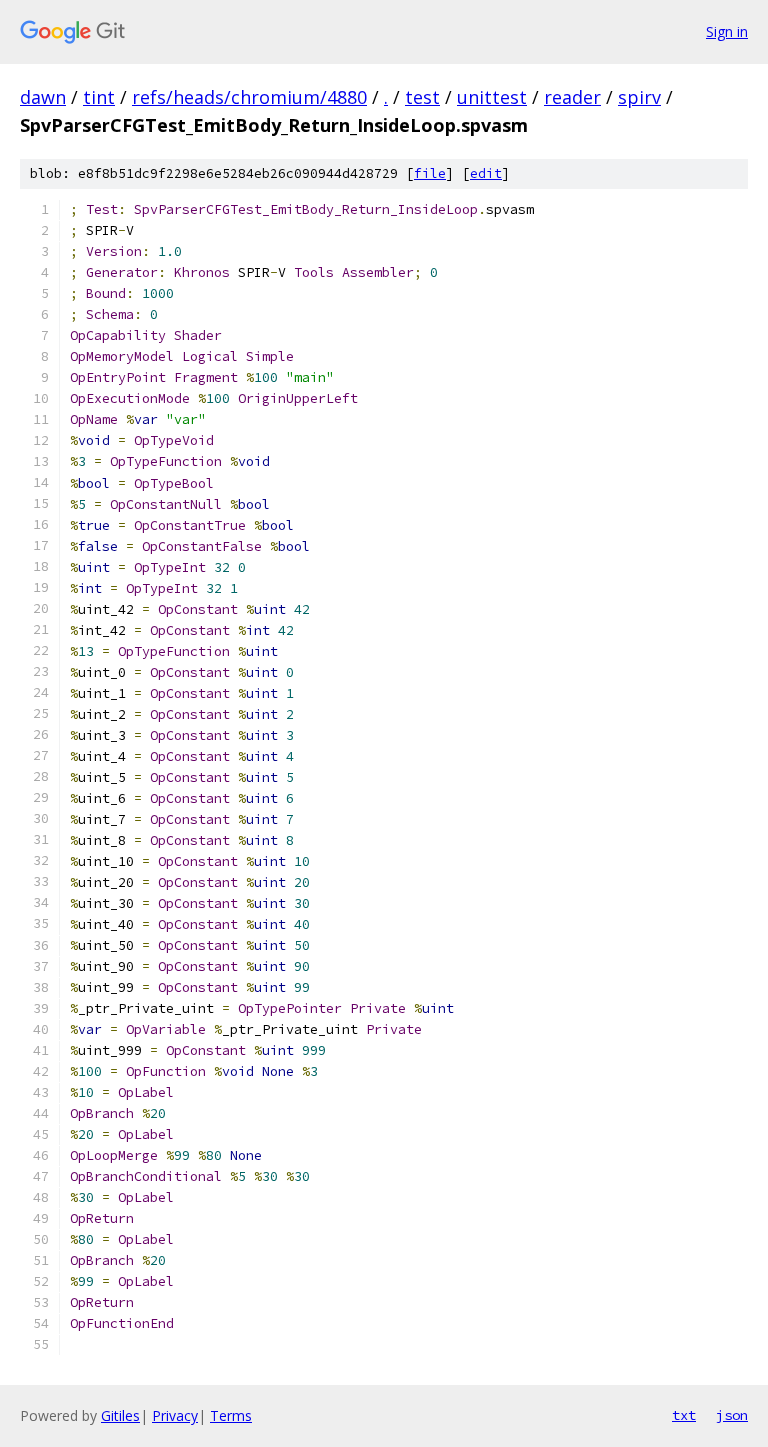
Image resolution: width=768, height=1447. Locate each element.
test (422, 97)
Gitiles (120, 1415)
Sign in (727, 31)
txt (684, 1415)
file (430, 173)
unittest (492, 97)
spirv (639, 97)
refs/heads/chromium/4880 (249, 97)
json (732, 1415)
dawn (43, 97)
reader (572, 97)
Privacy (175, 1415)
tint (99, 97)
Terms (231, 1415)
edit (486, 173)
